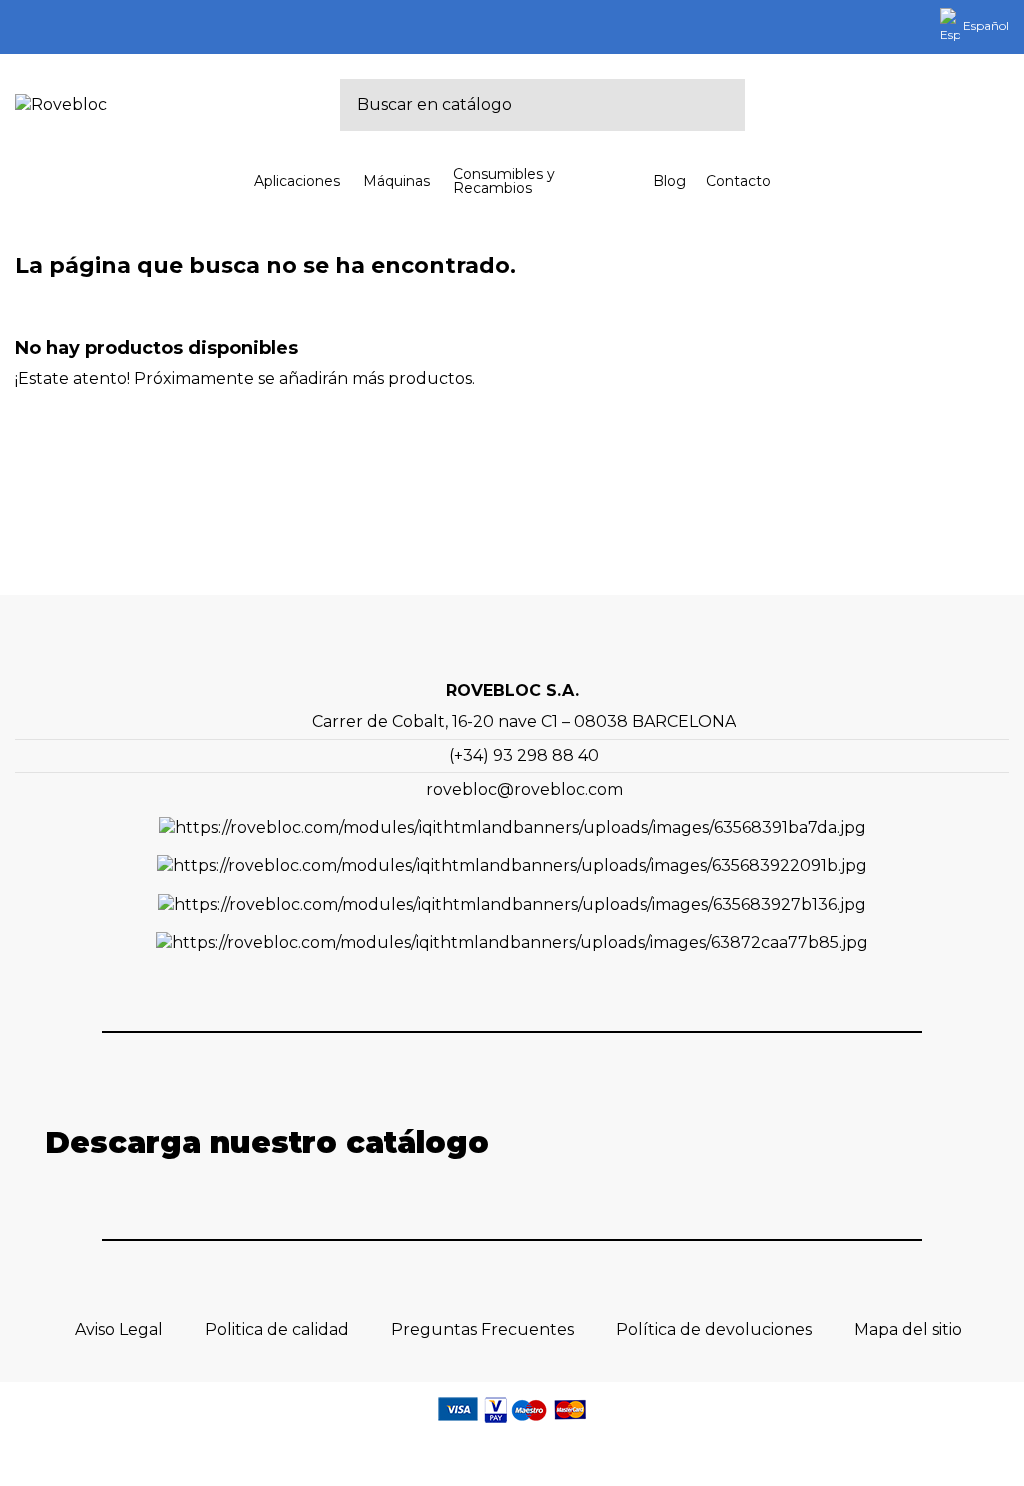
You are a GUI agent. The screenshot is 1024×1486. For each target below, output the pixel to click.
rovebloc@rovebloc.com (524, 789)
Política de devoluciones (714, 1329)
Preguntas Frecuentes (482, 1329)
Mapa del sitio (908, 1329)
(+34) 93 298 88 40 (524, 755)
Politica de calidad (277, 1329)
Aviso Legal (119, 1329)
